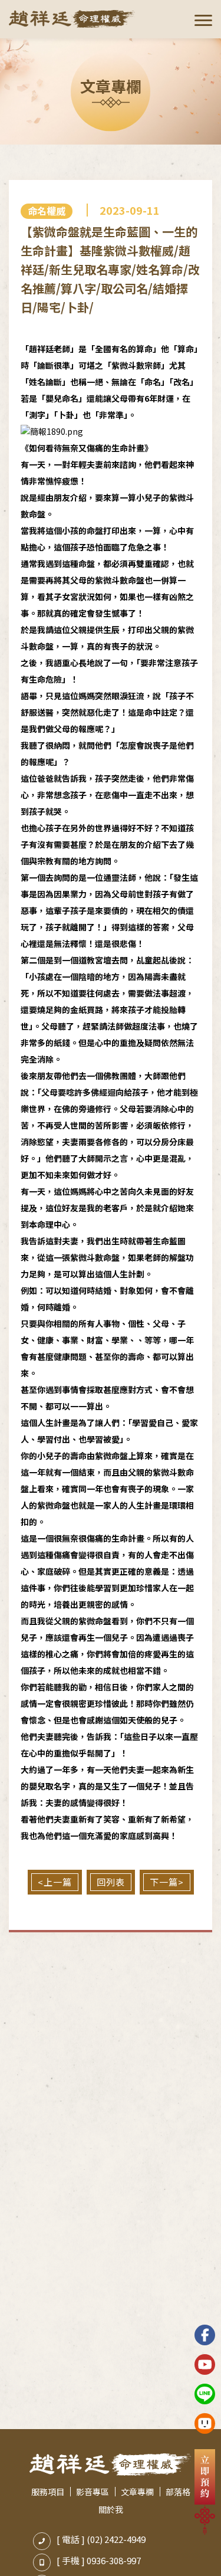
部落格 (178, 2492)
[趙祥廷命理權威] (72, 19)
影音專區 (93, 2492)
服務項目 (48, 2492)
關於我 (111, 2509)
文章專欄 (137, 2492)
